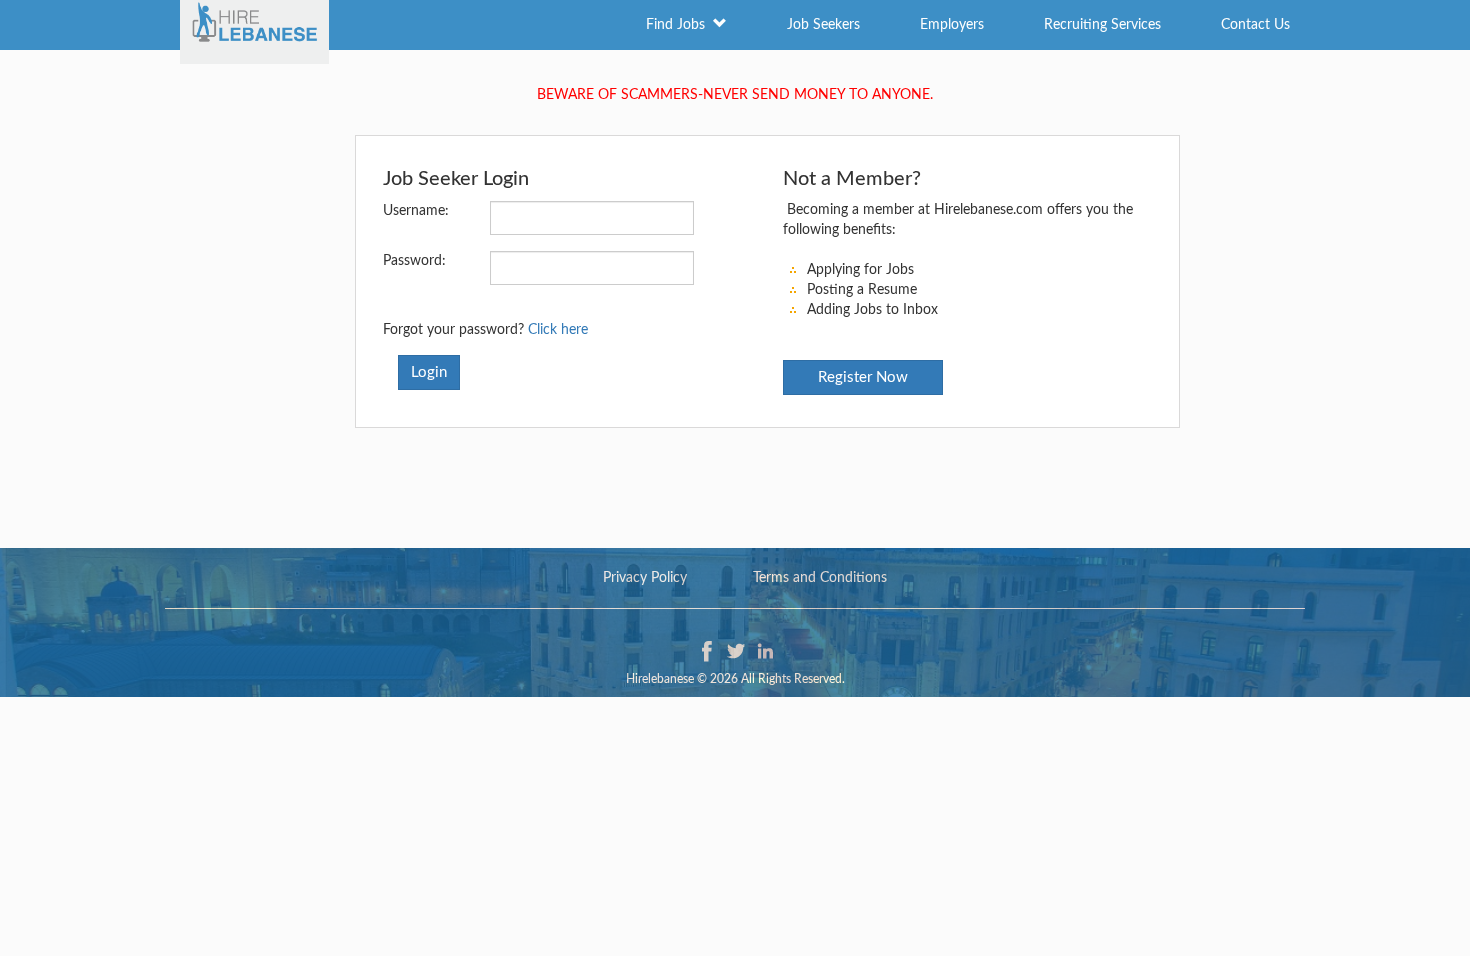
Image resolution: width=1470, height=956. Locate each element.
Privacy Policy (645, 578)
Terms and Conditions (820, 578)
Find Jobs (679, 25)
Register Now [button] (863, 377)
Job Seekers (823, 25)
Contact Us (1255, 25)
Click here (558, 330)
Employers (952, 25)
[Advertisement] (735, 478)
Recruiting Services (1102, 25)
